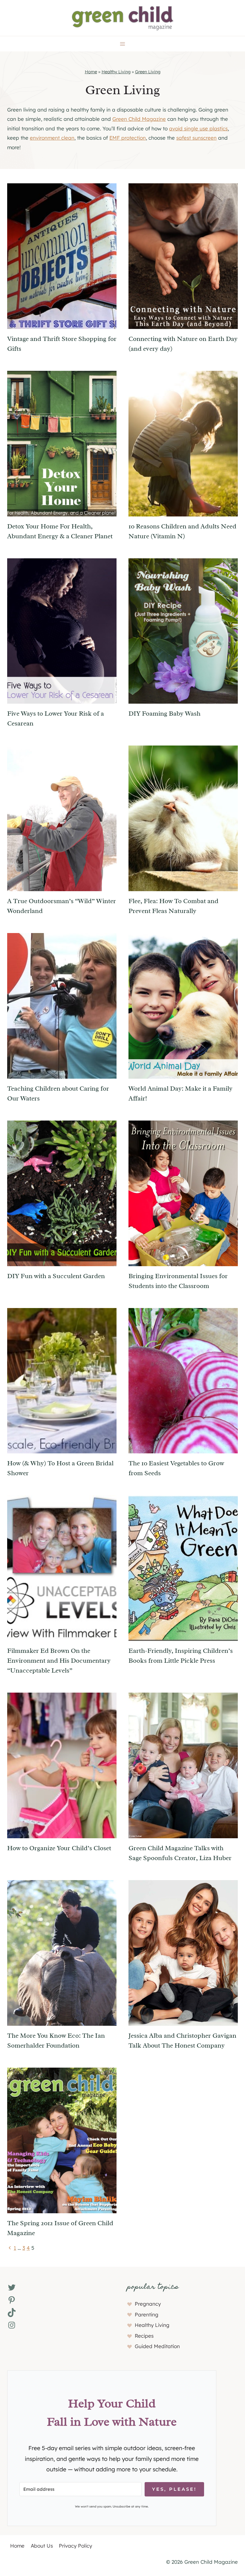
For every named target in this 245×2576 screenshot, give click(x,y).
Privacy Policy (75, 2546)
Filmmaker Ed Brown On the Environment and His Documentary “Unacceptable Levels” (59, 1661)
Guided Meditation (157, 2346)
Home (91, 72)
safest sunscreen (196, 138)
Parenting (147, 2314)
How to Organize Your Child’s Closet (59, 1848)
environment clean (52, 138)
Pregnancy (148, 2304)
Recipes (144, 2336)
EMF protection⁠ (128, 138)
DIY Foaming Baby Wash (164, 714)
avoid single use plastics (198, 128)
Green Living (148, 72)
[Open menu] (123, 44)
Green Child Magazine (139, 119)
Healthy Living (116, 72)
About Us (42, 2546)
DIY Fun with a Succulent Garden (56, 1276)
